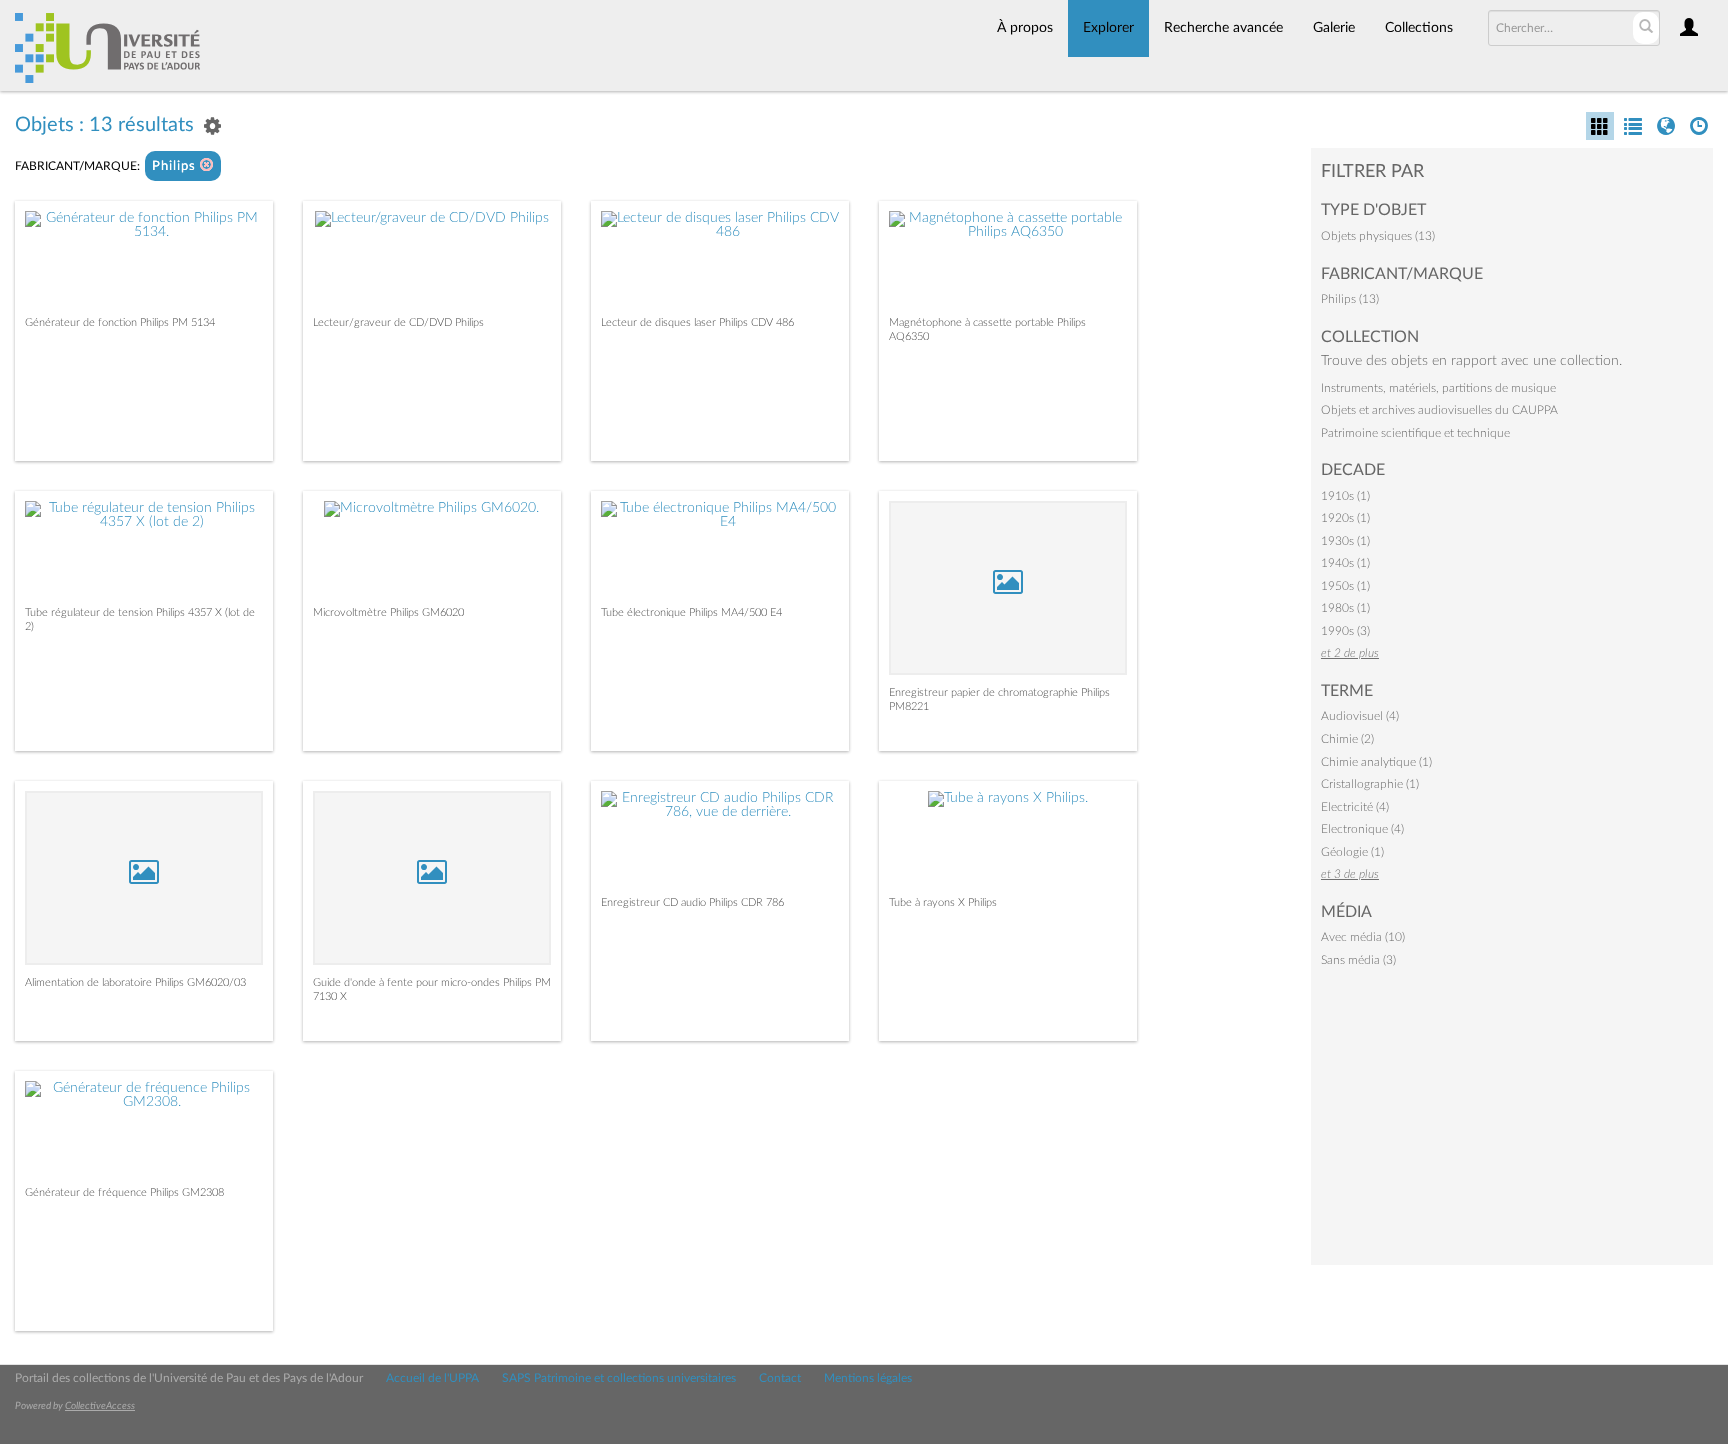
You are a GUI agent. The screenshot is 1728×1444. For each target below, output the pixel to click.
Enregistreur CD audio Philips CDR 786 (692, 902)
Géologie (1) (1352, 852)
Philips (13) (1350, 299)
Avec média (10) (1363, 937)
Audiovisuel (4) (1360, 716)
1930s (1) (1345, 541)
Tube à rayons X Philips (943, 902)
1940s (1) (1345, 563)
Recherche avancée (1223, 28)
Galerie (1334, 28)
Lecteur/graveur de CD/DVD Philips (398, 322)
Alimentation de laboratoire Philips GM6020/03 (135, 982)
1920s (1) (1345, 518)
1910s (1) (1345, 496)
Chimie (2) (1347, 739)
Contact (780, 1378)
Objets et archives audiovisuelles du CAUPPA (1439, 410)
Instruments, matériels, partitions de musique (1438, 388)
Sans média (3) (1358, 960)
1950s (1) (1345, 586)
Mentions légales (868, 1378)
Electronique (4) (1362, 829)
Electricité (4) (1355, 807)
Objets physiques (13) (1378, 236)
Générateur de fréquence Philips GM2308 (124, 1192)
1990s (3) (1345, 631)
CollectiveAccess (100, 1406)
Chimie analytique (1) (1376, 762)
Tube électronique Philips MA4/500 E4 (691, 612)
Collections (1419, 28)
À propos (1025, 28)
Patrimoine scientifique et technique (1415, 433)
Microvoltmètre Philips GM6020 (388, 612)
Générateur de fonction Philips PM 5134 (120, 322)
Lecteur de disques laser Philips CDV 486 (697, 322)
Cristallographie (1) (1370, 784)
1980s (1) (1345, 608)
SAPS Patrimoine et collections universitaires (619, 1378)
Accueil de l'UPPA (432, 1378)
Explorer (1108, 28)
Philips (176, 166)
